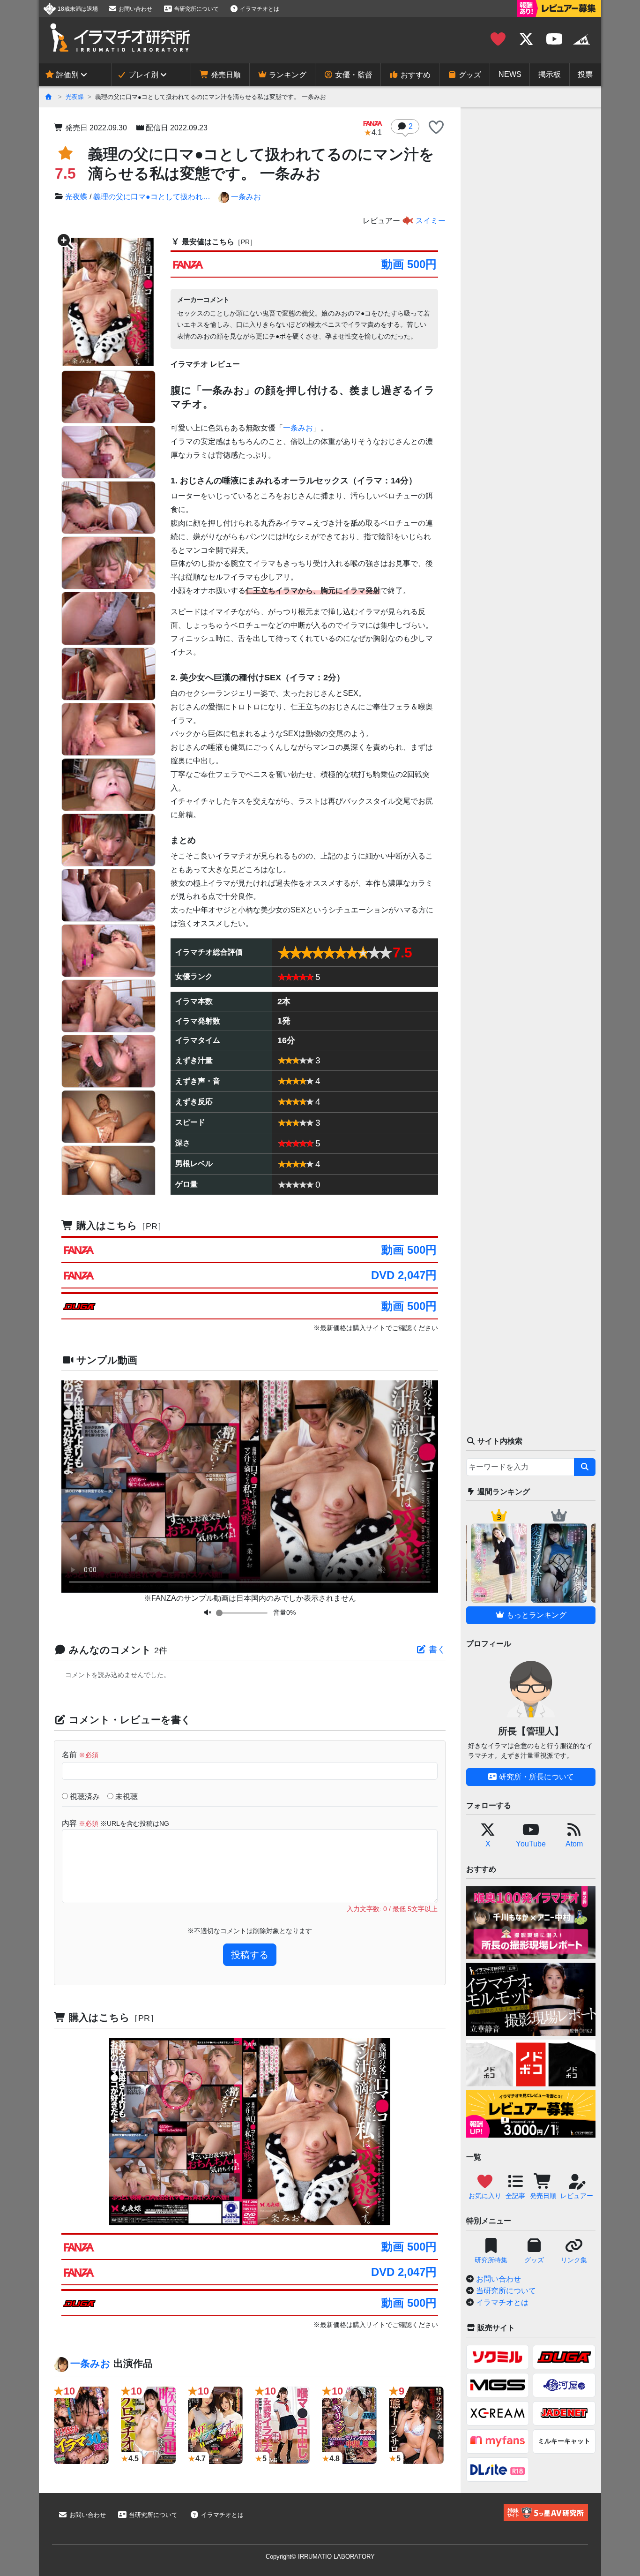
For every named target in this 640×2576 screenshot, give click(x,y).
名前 (80, 1755)
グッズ (469, 75)
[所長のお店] (581, 39)
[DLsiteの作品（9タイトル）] (498, 2470)
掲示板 (550, 74)
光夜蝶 (75, 97)
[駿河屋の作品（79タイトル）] (564, 2385)
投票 (585, 74)
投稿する (250, 1955)
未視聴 (126, 1796)
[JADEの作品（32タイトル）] (564, 2413)
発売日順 (225, 75)
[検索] (585, 1467)
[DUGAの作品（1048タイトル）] (564, 2357)
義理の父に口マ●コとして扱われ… (152, 197)
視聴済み (84, 1796)
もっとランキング (536, 1615)
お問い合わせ (135, 9)
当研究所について (196, 9)
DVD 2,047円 (404, 1275)
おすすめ (415, 75)
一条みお (246, 197)
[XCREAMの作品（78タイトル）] (498, 2413)
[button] (436, 128)
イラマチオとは (259, 9)
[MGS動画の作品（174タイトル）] (498, 2385)
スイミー (430, 221)
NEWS (510, 74)
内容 (115, 1823)
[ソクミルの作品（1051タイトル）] (498, 2357)
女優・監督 (353, 75)
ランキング (287, 75)
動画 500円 (409, 264)
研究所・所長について (536, 1777)
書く (436, 1650)
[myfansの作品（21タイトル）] (498, 2441)
